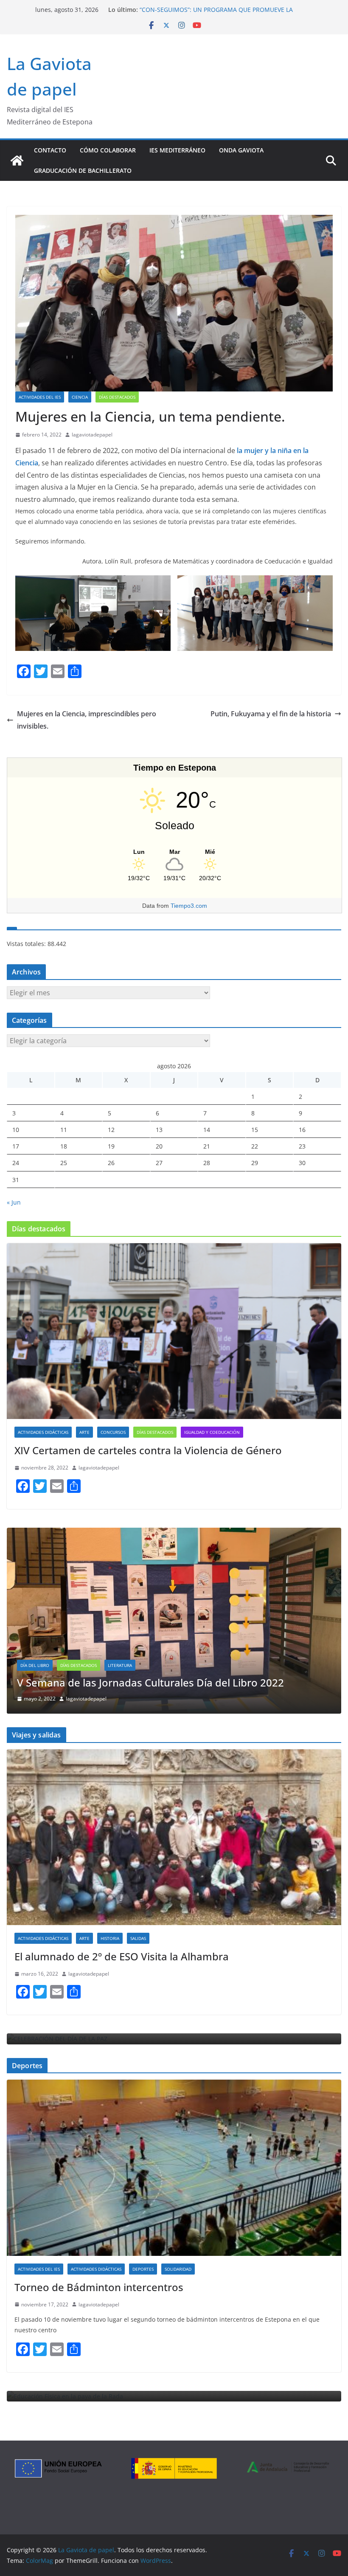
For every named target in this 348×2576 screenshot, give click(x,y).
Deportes (143, 2269)
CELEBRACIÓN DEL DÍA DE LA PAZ (187, 10)
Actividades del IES (40, 397)
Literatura (120, 1665)
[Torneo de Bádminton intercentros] (174, 2168)
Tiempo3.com (189, 906)
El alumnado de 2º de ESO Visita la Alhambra (122, 1956)
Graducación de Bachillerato (83, 170)
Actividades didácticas (43, 1432)
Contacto (50, 150)
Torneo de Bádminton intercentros (99, 2287)
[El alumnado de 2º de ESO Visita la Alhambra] (174, 1837)
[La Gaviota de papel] (17, 160)
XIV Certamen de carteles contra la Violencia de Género (148, 1450)
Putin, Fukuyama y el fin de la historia (271, 714)
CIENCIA (80, 397)
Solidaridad (178, 2269)
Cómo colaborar (108, 150)
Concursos (113, 1432)
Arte (84, 1432)
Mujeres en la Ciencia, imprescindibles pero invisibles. (87, 720)
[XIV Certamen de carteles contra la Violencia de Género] (174, 1331)
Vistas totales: (27, 944)
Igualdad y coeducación (212, 1432)
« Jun (14, 1202)
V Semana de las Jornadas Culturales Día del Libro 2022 (150, 1682)
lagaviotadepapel (92, 435)
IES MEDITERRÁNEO (177, 150)
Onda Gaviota (241, 150)
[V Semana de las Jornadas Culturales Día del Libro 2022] (174, 1533)
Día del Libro (35, 1665)
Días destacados (117, 397)
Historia (110, 1938)
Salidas (138, 1938)
